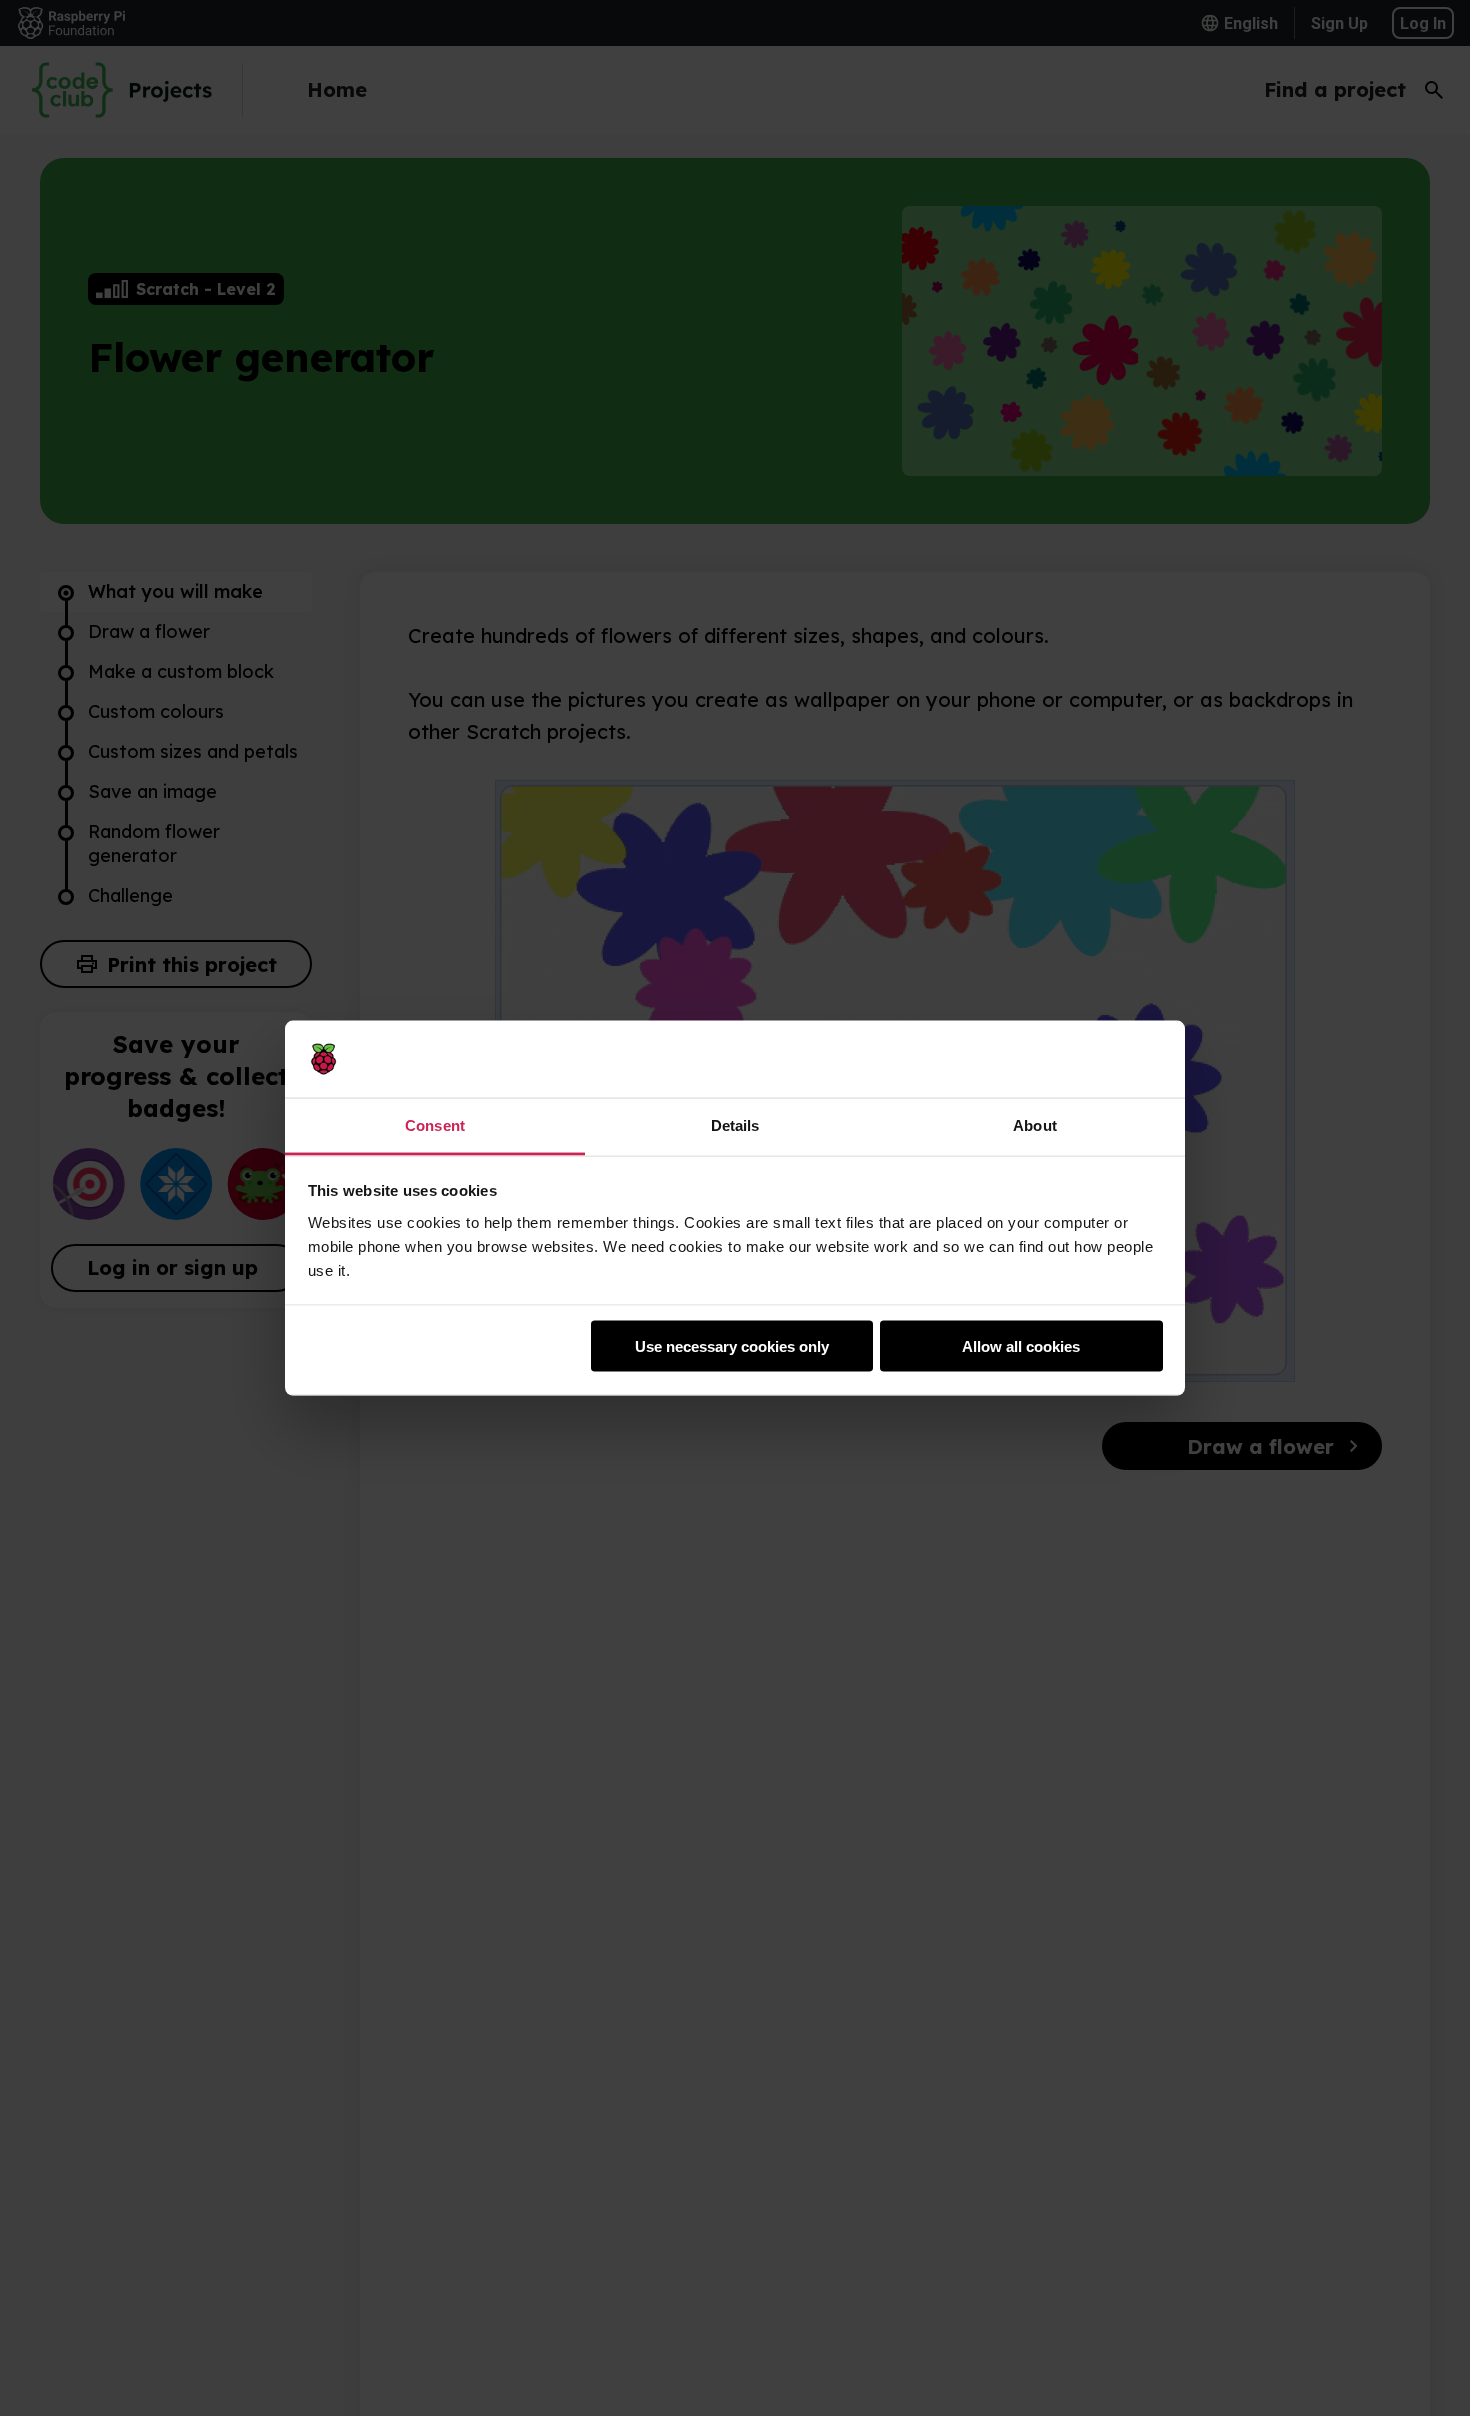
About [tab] (1035, 1124)
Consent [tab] (435, 1124)
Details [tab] (735, 1124)
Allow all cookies (1021, 1346)
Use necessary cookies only (732, 1346)
